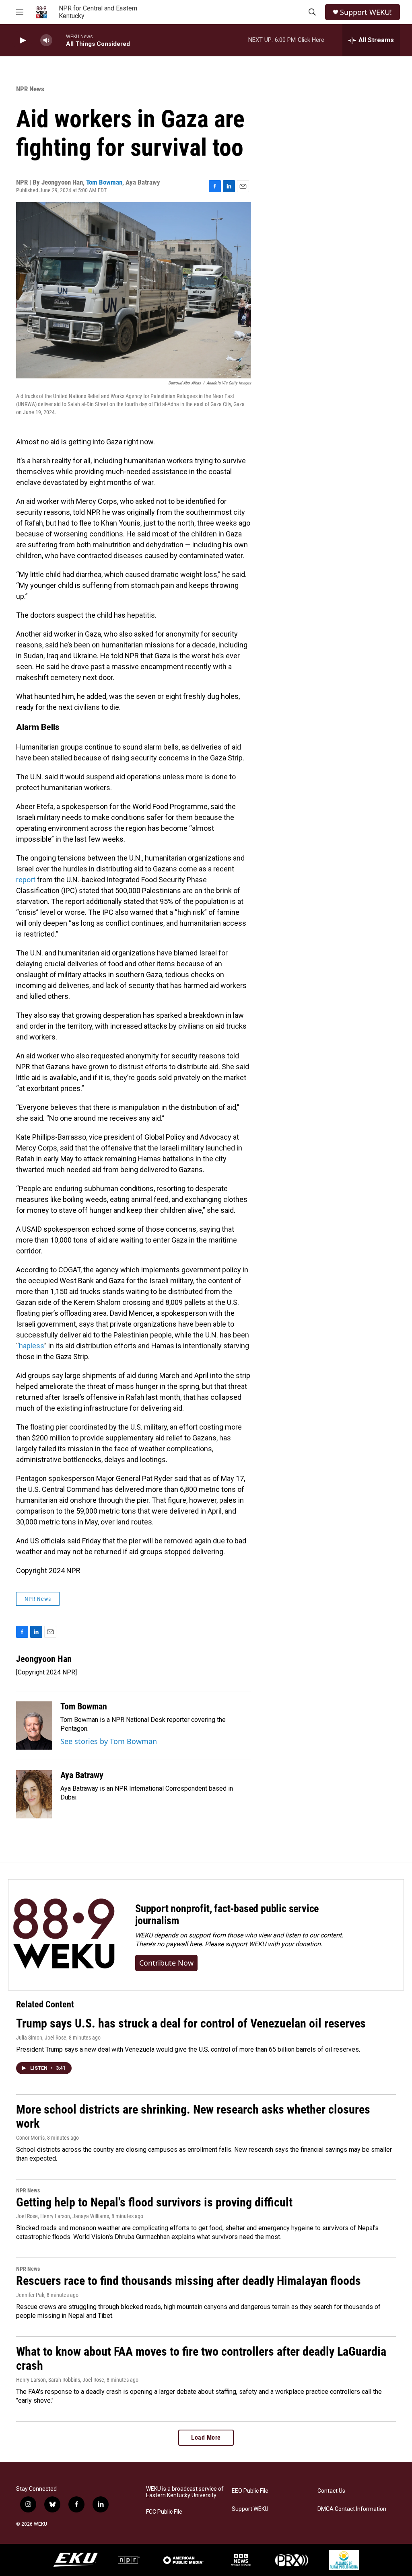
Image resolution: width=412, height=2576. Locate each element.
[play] (22, 40)
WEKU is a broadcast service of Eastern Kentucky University (185, 2492)
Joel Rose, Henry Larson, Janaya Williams (63, 2216)
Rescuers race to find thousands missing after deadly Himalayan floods (188, 2281)
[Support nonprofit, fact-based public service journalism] (64, 1935)
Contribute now (166, 1963)
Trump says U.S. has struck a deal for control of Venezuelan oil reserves (191, 2023)
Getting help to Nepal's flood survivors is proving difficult (154, 2202)
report (26, 880)
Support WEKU (250, 2509)
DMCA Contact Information (352, 2509)
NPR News (30, 89)
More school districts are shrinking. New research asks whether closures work (193, 2116)
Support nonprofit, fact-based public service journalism (227, 1915)
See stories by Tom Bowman (109, 1741)
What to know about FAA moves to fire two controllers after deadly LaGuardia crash (201, 2358)
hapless (32, 1346)
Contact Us (331, 2491)
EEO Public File (250, 2491)
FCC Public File (164, 2512)
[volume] (46, 40)
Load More (206, 2437)
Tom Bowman (104, 182)
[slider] (59, 40)
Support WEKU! (366, 12)
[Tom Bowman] (34, 1726)
